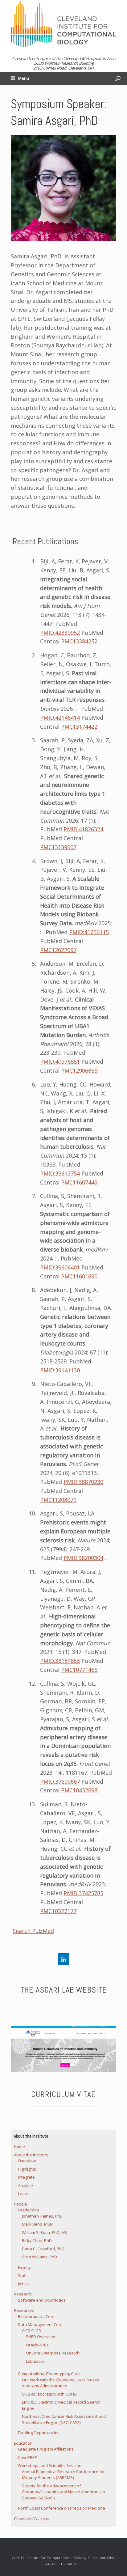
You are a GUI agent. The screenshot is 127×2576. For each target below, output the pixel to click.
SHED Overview (40, 2337)
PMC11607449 (79, 1182)
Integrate (26, 2177)
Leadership (29, 2210)
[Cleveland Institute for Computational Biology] (63, 24)
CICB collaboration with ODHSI (50, 2394)
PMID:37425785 (83, 1893)
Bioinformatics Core (36, 2316)
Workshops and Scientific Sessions (51, 2465)
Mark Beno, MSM (38, 2224)
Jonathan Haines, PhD (42, 2216)
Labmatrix (35, 2361)
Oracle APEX (37, 2345)
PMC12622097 (58, 950)
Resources (24, 2310)
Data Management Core (40, 2324)
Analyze (25, 2185)
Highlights (27, 2169)
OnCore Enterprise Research (53, 2353)
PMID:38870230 (83, 1482)
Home (19, 2146)
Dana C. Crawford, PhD (43, 2249)
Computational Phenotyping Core (49, 2374)
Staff (22, 2275)
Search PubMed (33, 1931)
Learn (23, 2193)
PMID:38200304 (83, 1558)
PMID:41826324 (83, 829)
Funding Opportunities (39, 2433)
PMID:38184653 (60, 1661)
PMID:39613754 (60, 1173)
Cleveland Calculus (32, 2519)
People (20, 2204)
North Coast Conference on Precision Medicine (61, 2508)
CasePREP (27, 2457)
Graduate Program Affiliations (46, 2449)
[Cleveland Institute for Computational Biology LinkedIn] (63, 1959)
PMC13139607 (58, 847)
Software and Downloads (42, 2300)
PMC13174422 (79, 727)
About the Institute (31, 2155)
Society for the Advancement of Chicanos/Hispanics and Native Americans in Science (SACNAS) (63, 2492)
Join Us (24, 2284)
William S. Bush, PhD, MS (45, 2232)
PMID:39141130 (60, 1370)
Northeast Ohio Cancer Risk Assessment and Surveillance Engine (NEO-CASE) (64, 2419)
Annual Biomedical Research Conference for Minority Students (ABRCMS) (63, 2475)
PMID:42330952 (60, 633)
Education (23, 2443)
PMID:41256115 (89, 932)
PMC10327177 (58, 1911)
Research (23, 2294)
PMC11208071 (58, 1500)
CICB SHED (32, 2331)
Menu (24, 78)
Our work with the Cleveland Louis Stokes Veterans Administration (61, 2383)
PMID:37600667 (60, 1782)
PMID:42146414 (60, 718)
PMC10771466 (79, 1670)
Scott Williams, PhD (39, 2257)
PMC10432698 (79, 1790)
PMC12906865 (79, 1070)
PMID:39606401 (60, 1267)
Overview (27, 2161)
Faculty (24, 2267)
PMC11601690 (79, 1276)
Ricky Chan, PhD (37, 2240)
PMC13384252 (79, 641)
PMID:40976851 (60, 1061)
